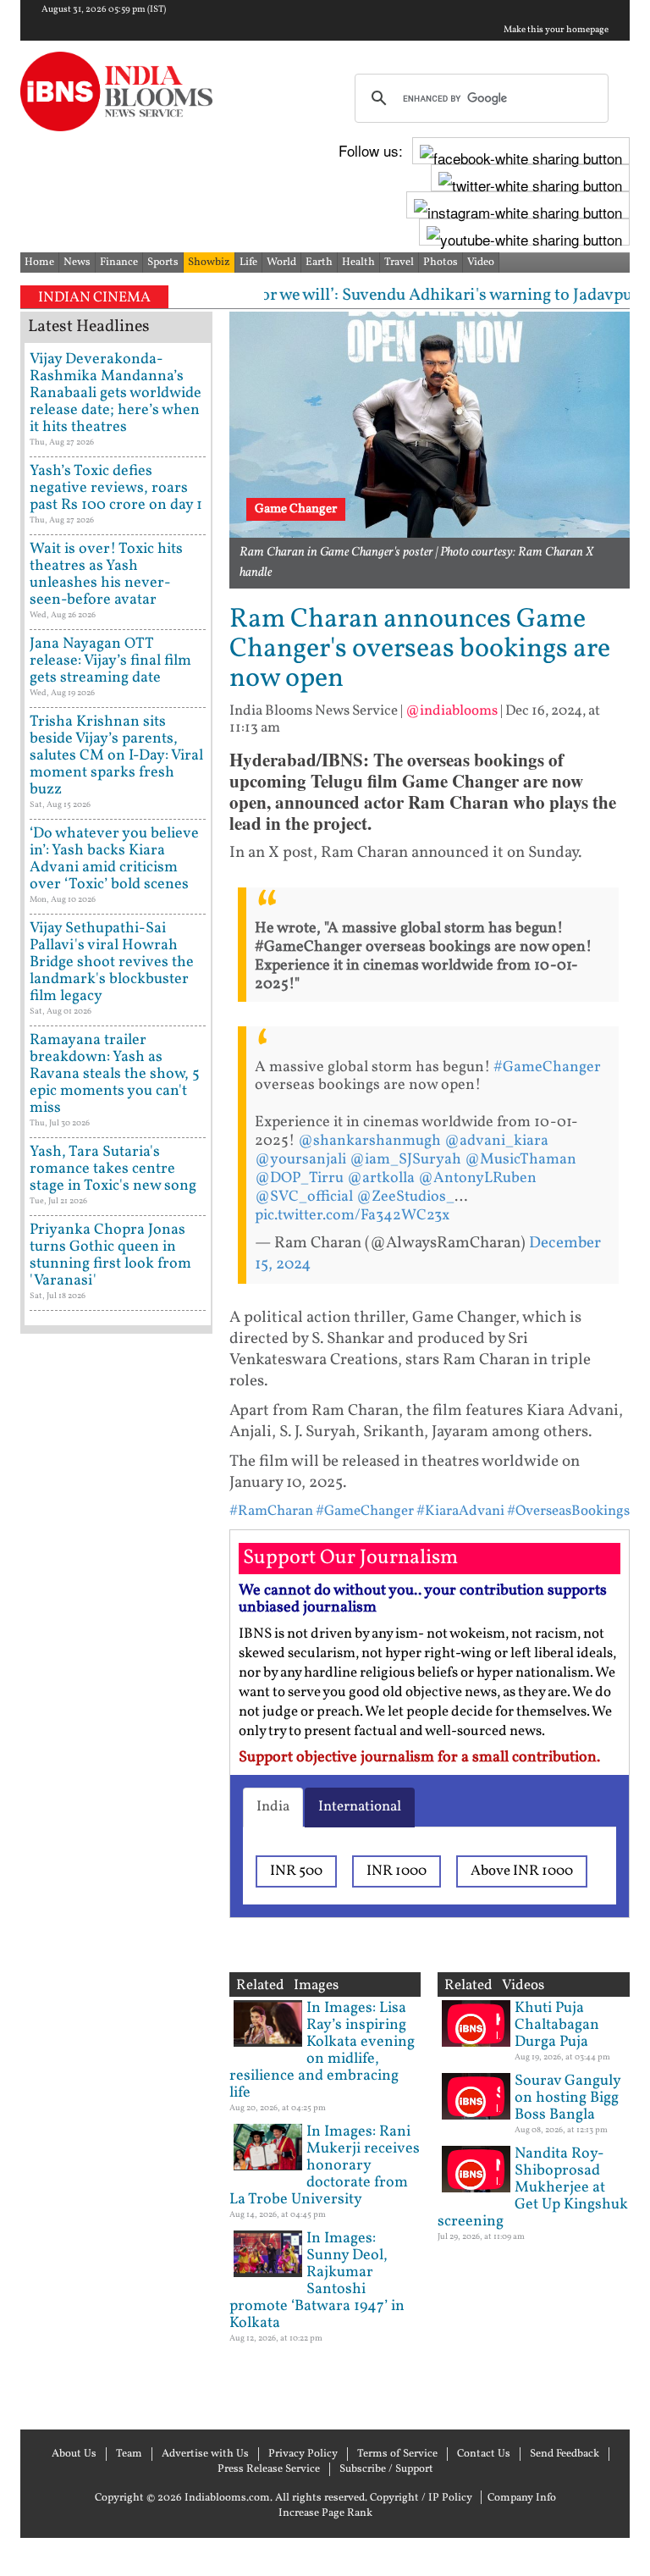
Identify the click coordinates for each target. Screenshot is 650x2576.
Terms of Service (397, 2454)
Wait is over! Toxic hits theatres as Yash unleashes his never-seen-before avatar (106, 575)
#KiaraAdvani (460, 1511)
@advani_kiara (496, 1141)
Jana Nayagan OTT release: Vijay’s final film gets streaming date (110, 661)
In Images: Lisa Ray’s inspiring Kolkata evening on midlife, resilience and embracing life (322, 2051)
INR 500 (296, 1871)
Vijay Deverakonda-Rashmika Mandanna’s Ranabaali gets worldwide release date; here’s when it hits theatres (116, 393)
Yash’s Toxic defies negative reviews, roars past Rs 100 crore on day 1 (116, 488)
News (77, 263)
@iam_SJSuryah (405, 1160)
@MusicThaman (521, 1160)
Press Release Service (269, 2469)
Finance (119, 263)
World (281, 263)
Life (248, 263)
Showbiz (209, 263)
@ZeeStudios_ (405, 1197)
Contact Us (484, 2454)
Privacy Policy (303, 2454)
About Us (74, 2454)
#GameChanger (547, 1067)
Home (39, 263)
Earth (319, 263)
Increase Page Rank (325, 2513)
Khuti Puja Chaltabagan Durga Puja (557, 2025)
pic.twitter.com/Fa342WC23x (352, 1216)
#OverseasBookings (568, 1511)
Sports (163, 263)
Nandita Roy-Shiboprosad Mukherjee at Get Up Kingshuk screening (533, 2188)
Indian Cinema (94, 298)
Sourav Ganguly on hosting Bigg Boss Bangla (567, 2098)
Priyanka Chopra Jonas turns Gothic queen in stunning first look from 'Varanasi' (110, 1255)
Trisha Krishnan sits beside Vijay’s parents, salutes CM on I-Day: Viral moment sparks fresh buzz (116, 756)
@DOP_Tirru (299, 1178)
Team (129, 2454)
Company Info (522, 2498)
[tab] (273, 1807)
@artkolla (381, 1178)
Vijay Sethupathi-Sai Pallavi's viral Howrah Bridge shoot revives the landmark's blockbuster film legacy (112, 962)
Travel (399, 263)
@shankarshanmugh (369, 1141)
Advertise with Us (205, 2454)
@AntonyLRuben (477, 1178)
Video (481, 263)
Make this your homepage (556, 30)
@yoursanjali (300, 1160)
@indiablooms (452, 711)
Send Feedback (565, 2454)
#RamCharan (271, 1511)
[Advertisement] (116, 1879)
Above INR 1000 (522, 1871)
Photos (441, 263)
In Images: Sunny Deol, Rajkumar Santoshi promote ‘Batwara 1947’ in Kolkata (317, 2281)
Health (358, 263)
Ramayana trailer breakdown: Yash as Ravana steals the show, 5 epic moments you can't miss (115, 1074)
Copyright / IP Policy (421, 2498)
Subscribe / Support (386, 2469)
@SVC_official (304, 1197)
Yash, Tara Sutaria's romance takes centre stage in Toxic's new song (113, 1169)
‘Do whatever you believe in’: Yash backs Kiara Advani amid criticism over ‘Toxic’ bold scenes (114, 859)
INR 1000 (397, 1871)
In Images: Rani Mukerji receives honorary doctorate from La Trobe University (325, 2166)
